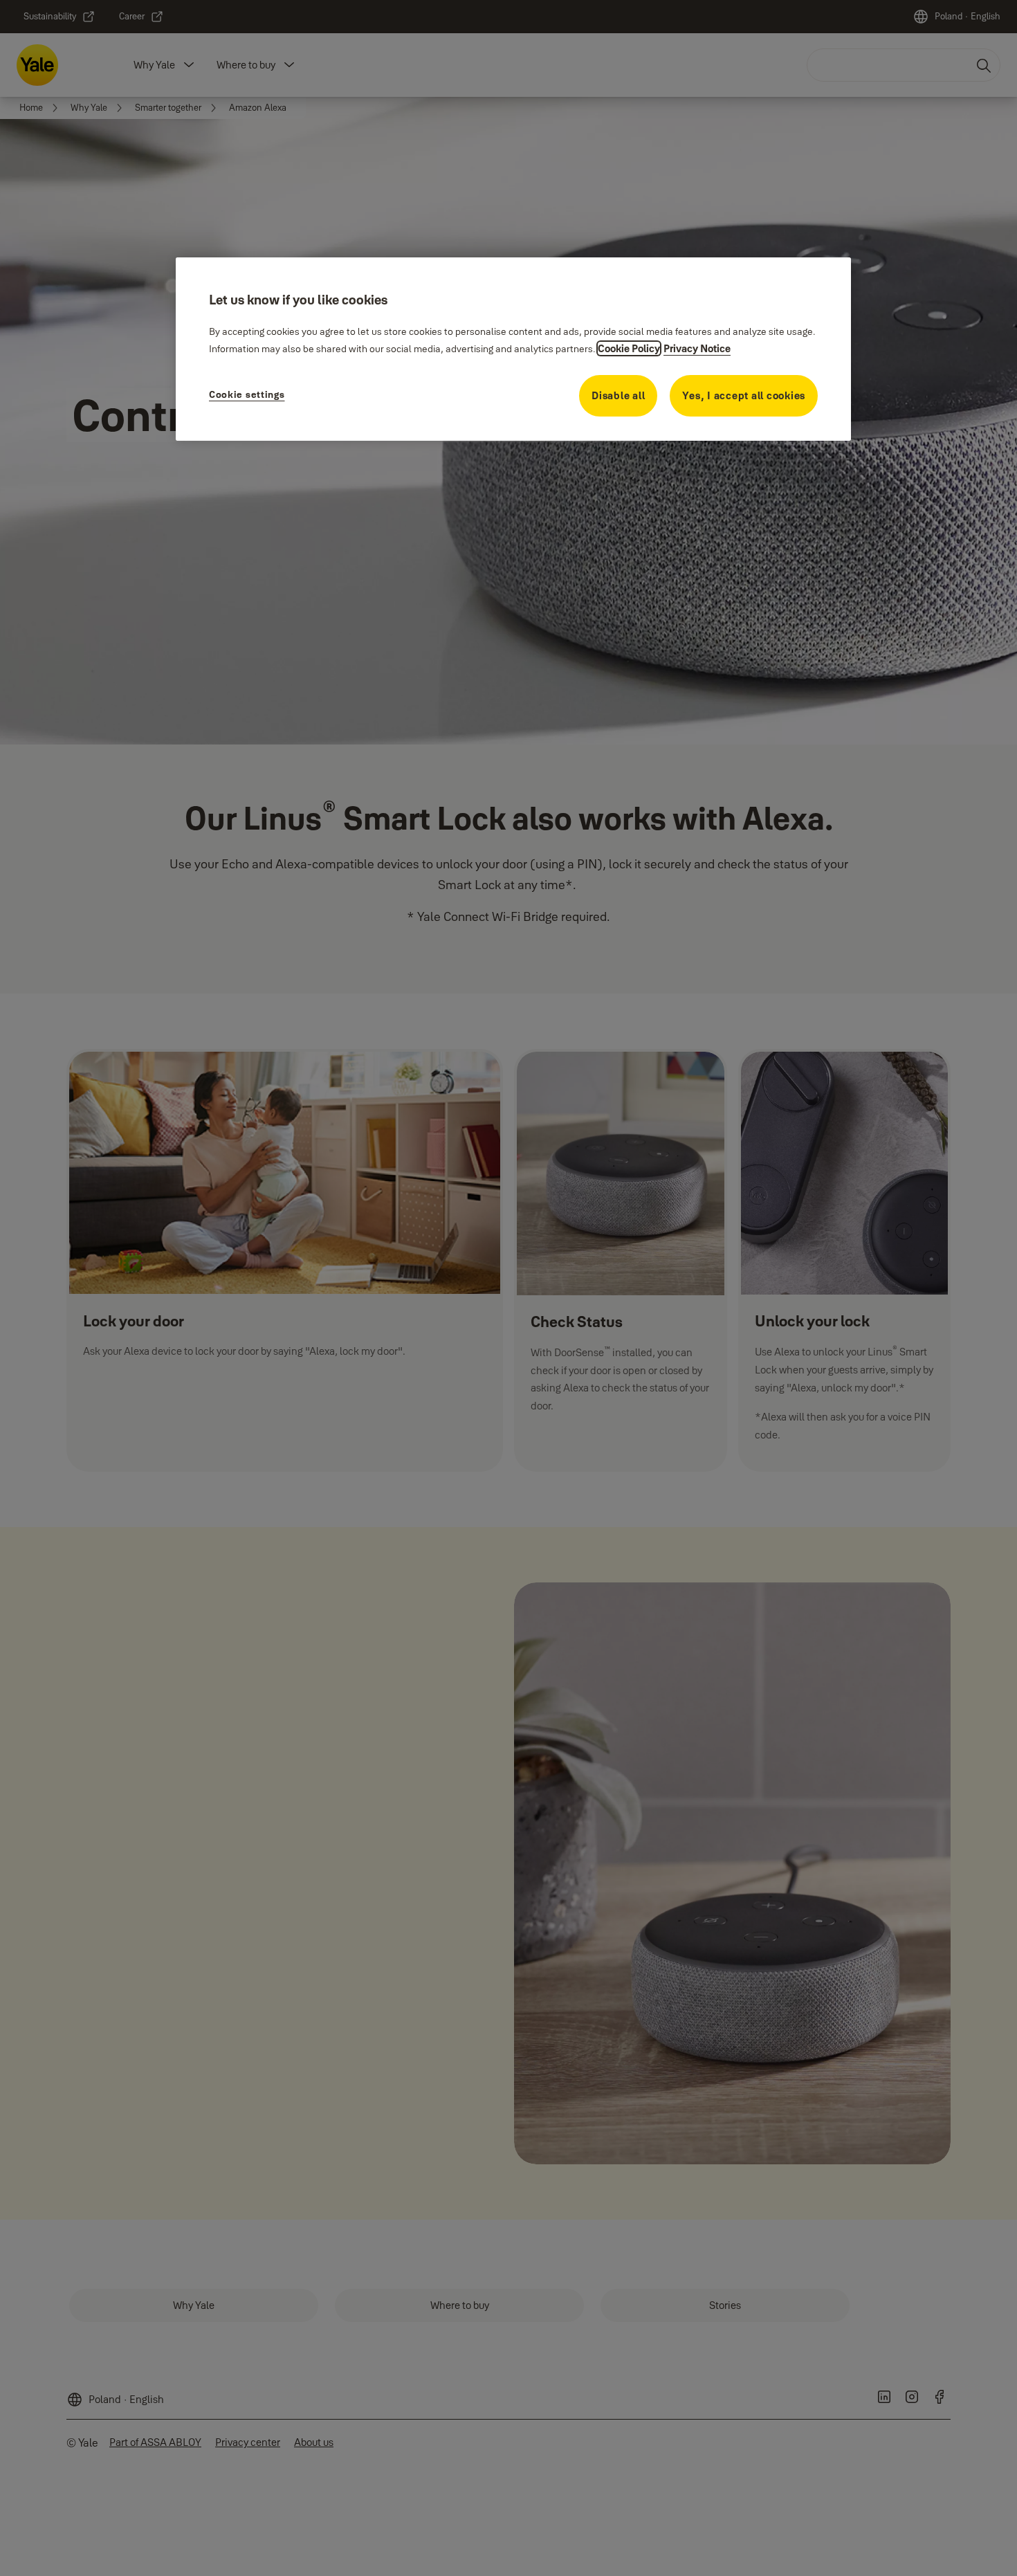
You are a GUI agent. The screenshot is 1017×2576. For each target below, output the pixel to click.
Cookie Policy (629, 348)
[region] (513, 349)
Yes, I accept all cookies (744, 395)
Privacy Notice (697, 348)
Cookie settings (247, 394)
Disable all (618, 395)
